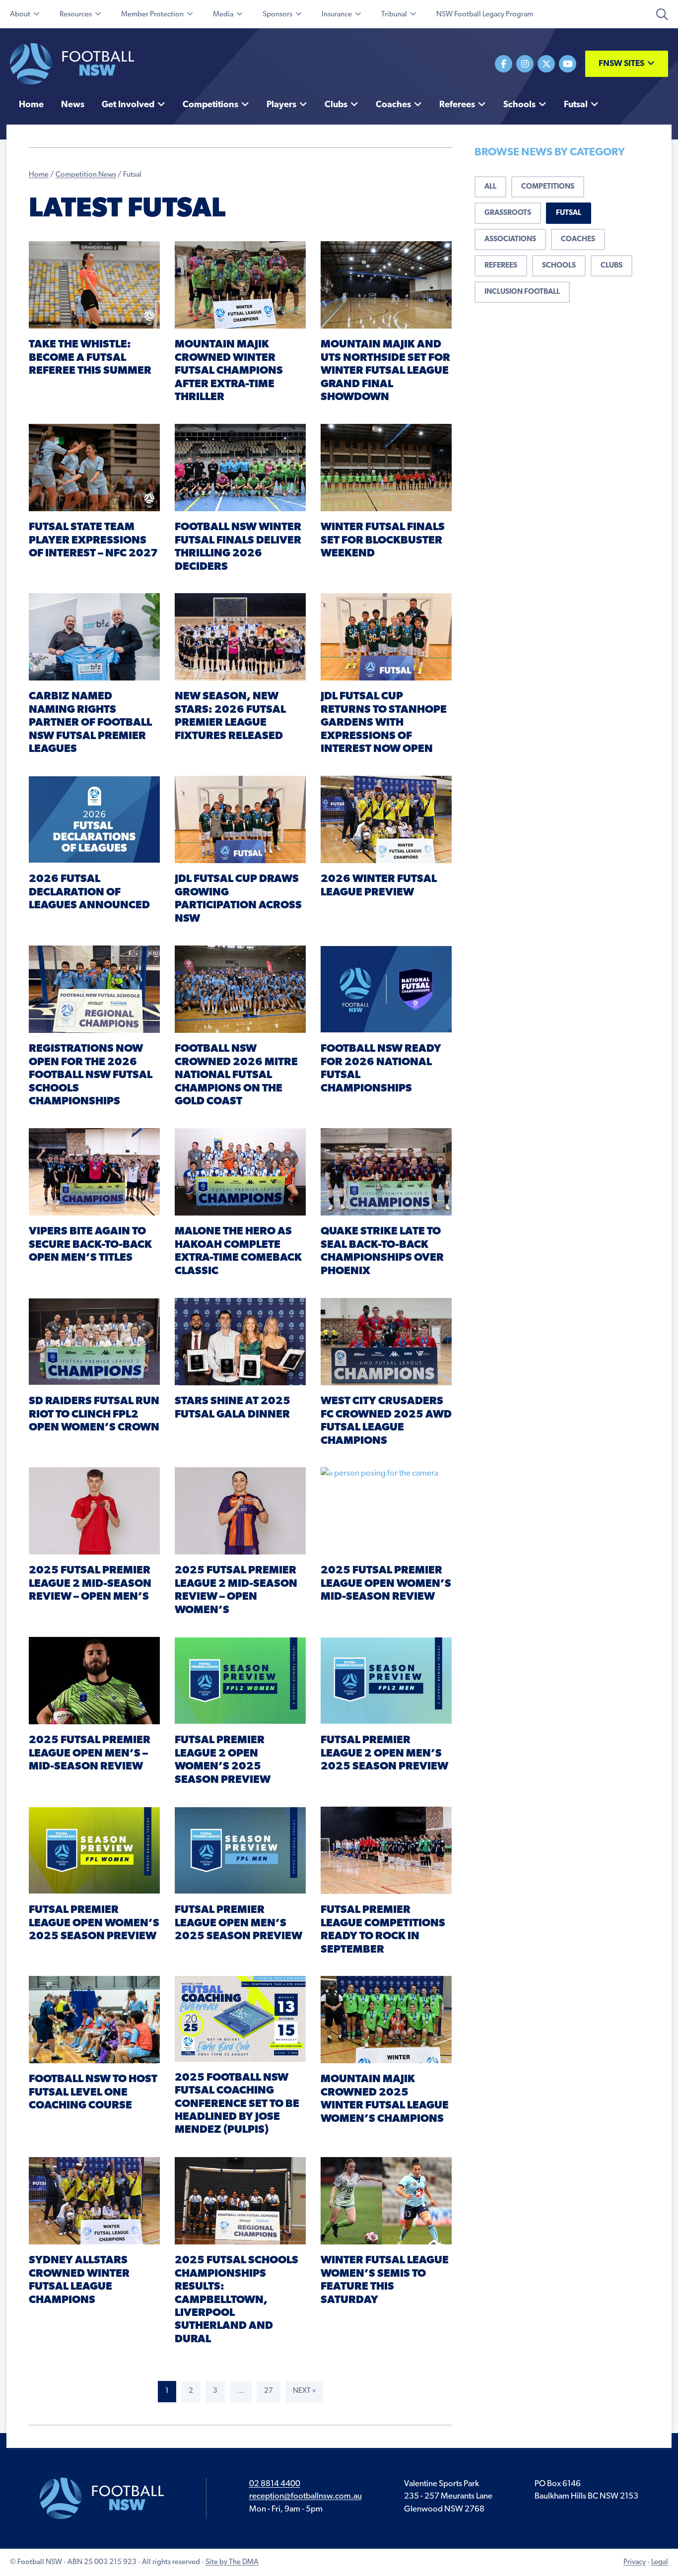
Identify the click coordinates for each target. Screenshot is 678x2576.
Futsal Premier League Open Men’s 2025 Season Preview (238, 1923)
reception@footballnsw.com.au (305, 2496)
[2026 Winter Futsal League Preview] (386, 819)
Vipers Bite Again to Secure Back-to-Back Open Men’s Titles (90, 1245)
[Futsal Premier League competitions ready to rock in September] (386, 1850)
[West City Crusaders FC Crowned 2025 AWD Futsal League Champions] (386, 1341)
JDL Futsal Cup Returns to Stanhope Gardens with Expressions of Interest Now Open (384, 723)
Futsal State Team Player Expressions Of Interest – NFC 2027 (93, 541)
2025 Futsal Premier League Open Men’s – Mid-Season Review (90, 1754)
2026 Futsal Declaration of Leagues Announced (89, 892)
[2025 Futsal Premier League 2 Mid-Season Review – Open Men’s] (94, 1511)
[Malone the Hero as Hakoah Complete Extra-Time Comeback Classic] (240, 1172)
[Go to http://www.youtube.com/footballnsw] (568, 64)
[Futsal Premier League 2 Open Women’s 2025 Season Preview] (240, 1680)
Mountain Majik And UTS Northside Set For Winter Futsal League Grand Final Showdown (385, 371)
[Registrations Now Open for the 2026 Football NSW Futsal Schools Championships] (94, 989)
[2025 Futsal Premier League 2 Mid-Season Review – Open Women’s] (240, 1511)
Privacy (635, 2562)
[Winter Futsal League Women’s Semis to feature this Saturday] (386, 2201)
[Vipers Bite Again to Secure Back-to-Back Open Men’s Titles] (94, 1172)
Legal (660, 2562)
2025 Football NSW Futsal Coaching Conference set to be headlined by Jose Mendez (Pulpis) (237, 2104)
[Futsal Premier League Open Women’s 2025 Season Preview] (94, 1850)
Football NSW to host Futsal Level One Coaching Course (93, 2093)
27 (269, 2391)
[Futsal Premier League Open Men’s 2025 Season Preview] (240, 1850)
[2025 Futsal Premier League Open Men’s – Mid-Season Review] (94, 1680)
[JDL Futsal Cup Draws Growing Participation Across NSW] (240, 819)
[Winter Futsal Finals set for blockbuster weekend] (386, 467)
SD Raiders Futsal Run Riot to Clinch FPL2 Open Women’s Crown (94, 1415)
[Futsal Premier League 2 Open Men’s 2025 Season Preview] (386, 1680)
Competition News (86, 175)
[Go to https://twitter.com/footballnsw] (546, 64)
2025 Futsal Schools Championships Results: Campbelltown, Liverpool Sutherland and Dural (237, 2300)
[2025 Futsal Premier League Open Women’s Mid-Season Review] (386, 1511)
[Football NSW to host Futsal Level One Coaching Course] (94, 2019)
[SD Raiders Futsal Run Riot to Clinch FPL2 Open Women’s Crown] (94, 1341)
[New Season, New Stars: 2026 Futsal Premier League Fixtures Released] (240, 637)
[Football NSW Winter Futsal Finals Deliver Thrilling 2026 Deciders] (240, 467)
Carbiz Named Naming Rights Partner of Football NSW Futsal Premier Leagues (90, 723)
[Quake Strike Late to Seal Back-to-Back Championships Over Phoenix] (386, 1172)
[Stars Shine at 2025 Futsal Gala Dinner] (240, 1341)
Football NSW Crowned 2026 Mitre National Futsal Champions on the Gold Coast (236, 1075)
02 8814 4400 (275, 2484)
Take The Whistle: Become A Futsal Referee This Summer (90, 358)
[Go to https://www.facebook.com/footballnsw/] (504, 64)
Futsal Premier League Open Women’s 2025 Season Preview (94, 1923)
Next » (304, 2391)
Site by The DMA (232, 2562)
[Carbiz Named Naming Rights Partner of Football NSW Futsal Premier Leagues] (94, 637)
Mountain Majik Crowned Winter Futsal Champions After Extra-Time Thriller (229, 371)
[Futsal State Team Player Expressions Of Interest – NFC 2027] (94, 467)
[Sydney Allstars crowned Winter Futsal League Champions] (94, 2201)
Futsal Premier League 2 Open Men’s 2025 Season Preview (384, 1754)
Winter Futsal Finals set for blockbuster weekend (383, 541)
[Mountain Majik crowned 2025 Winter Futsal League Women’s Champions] (386, 2019)
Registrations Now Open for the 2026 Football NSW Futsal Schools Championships (91, 1075)
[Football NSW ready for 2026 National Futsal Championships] (386, 989)
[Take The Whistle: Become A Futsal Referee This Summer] (94, 285)
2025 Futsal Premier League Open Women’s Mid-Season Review (386, 1584)
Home (39, 175)
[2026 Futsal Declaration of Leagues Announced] (94, 819)
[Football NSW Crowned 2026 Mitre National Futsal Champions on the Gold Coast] (240, 989)
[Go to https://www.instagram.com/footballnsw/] (525, 64)
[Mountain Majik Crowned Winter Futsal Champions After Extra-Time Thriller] (240, 285)
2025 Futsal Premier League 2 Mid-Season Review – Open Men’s (90, 1584)
